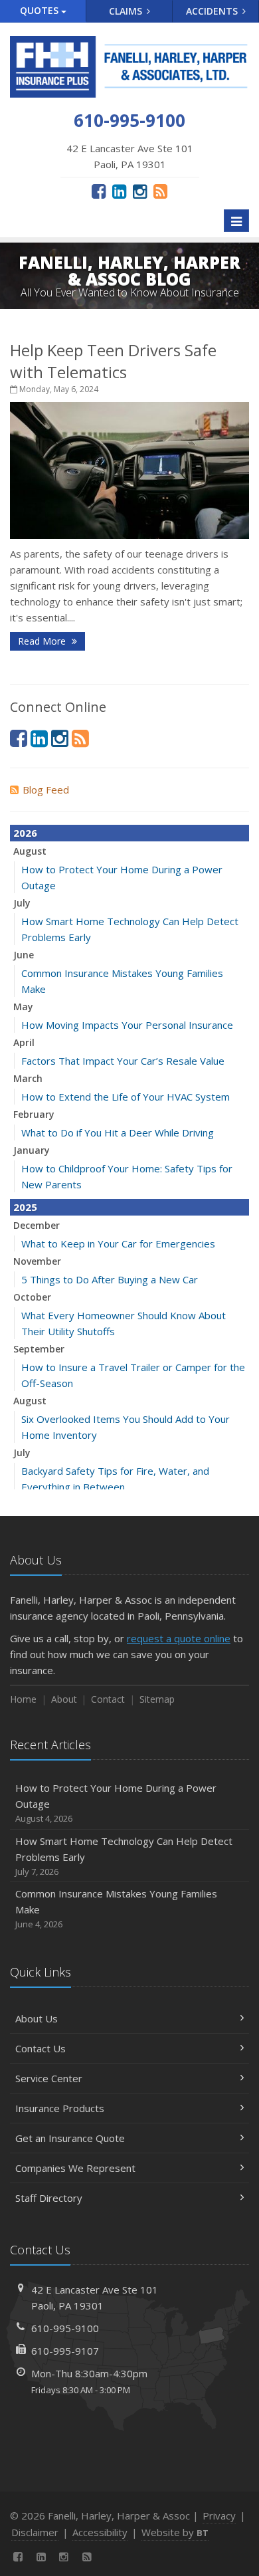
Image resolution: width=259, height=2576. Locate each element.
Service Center (49, 2078)
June (24, 955)
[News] (160, 191)
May (23, 1007)
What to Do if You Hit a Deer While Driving (118, 1132)
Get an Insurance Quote (70, 2138)
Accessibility (100, 2532)
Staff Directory (49, 2198)
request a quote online (179, 1638)
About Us (37, 2018)
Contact (108, 1699)
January (32, 1150)
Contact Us (41, 2048)
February (34, 1114)
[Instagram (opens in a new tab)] (140, 191)
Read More (43, 641)
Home (23, 1699)
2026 (25, 833)
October (32, 1297)
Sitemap (157, 1699)
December (37, 1225)
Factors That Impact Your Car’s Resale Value (123, 1061)
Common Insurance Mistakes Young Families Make (116, 1908)
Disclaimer (35, 2532)
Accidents (213, 11)
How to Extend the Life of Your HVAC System (126, 1097)
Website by (175, 2532)
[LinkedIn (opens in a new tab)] (119, 191)
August (30, 851)
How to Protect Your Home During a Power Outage (116, 1803)
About (64, 1699)
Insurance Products (60, 2108)
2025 (25, 1207)
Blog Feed (46, 790)
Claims (127, 11)
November (37, 1261)
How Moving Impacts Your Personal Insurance (127, 1025)
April (24, 1042)
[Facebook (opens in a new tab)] (99, 191)
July (22, 903)
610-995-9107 (65, 2351)
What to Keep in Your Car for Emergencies (118, 1243)
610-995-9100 (65, 2328)
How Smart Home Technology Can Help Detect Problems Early (124, 1856)
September (39, 1349)
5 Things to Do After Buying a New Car (110, 1279)
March (28, 1078)
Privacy (219, 2516)
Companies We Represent (75, 2168)
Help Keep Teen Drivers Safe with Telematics (113, 361)
